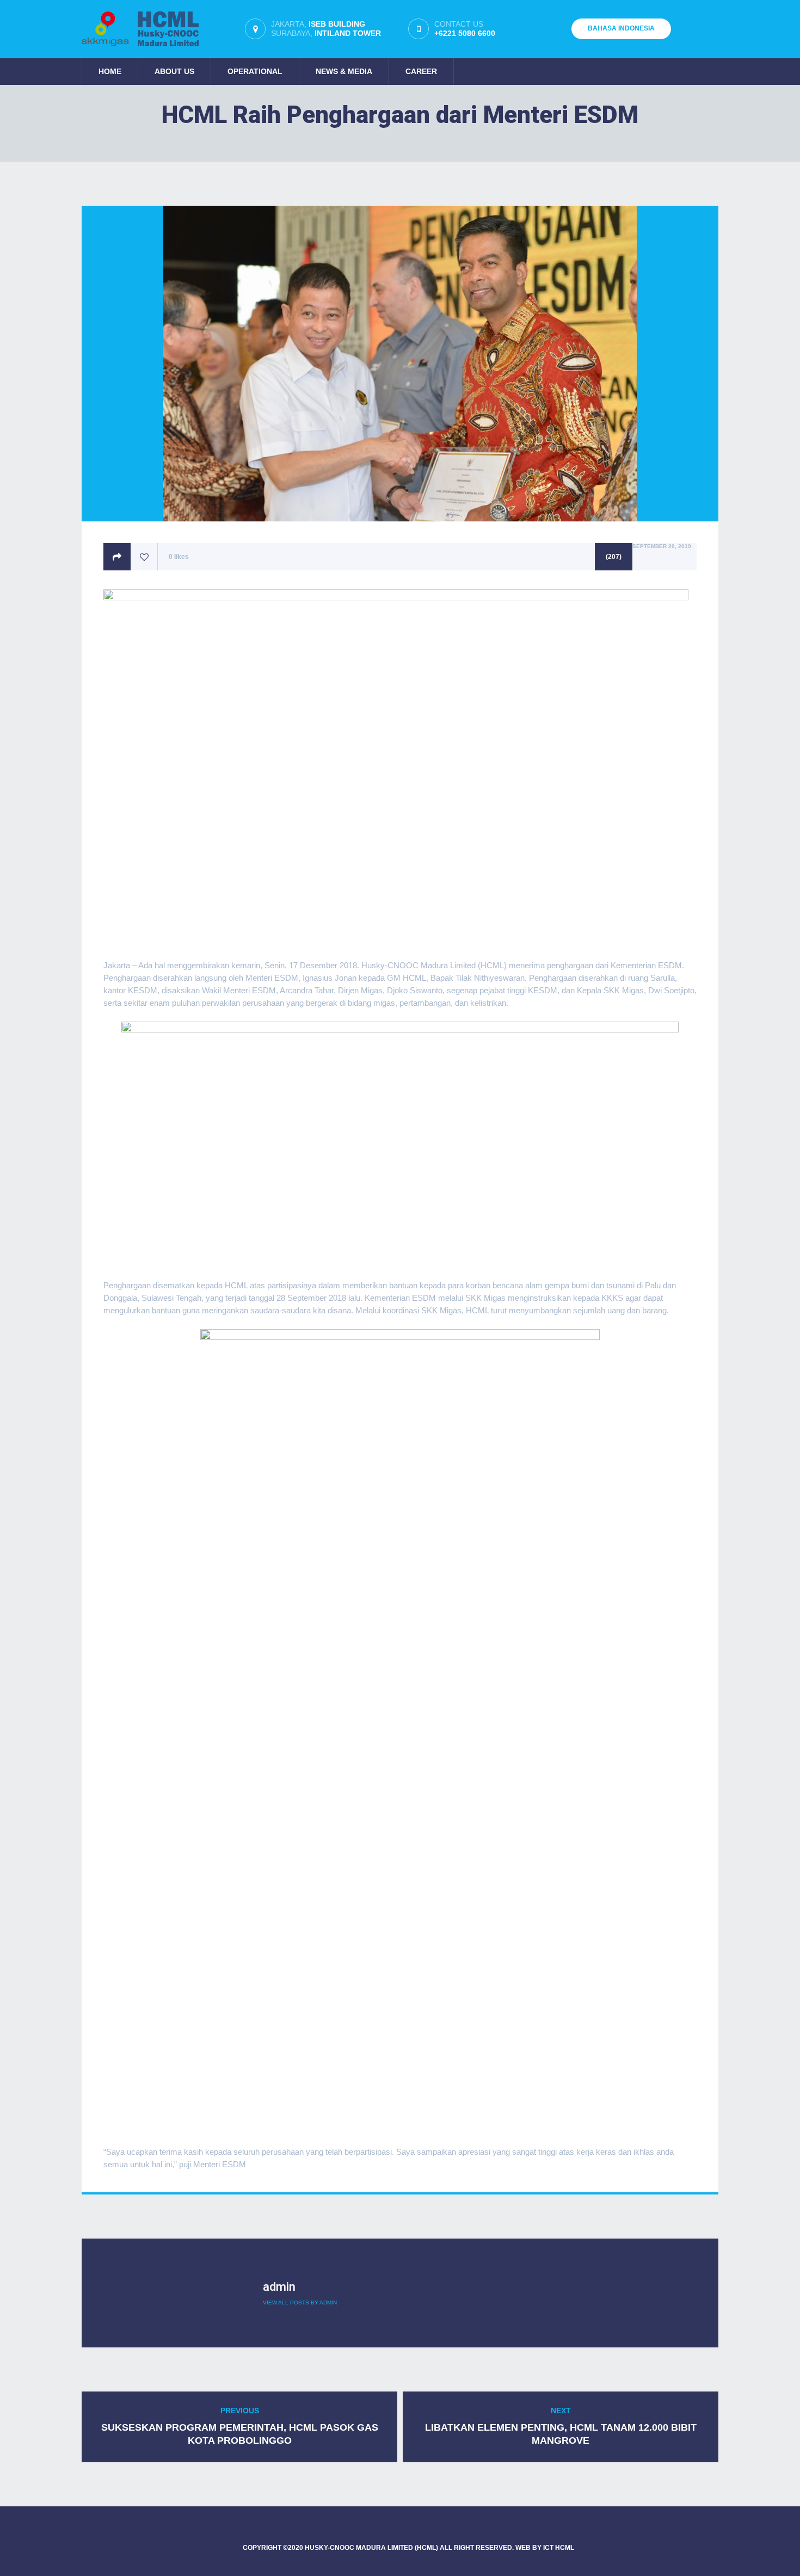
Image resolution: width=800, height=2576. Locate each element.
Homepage (355, 138)
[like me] (144, 557)
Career (421, 71)
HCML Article (440, 138)
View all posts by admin (300, 2303)
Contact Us (465, 29)
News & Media (344, 71)
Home (110, 71)
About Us (174, 71)
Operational (255, 71)
